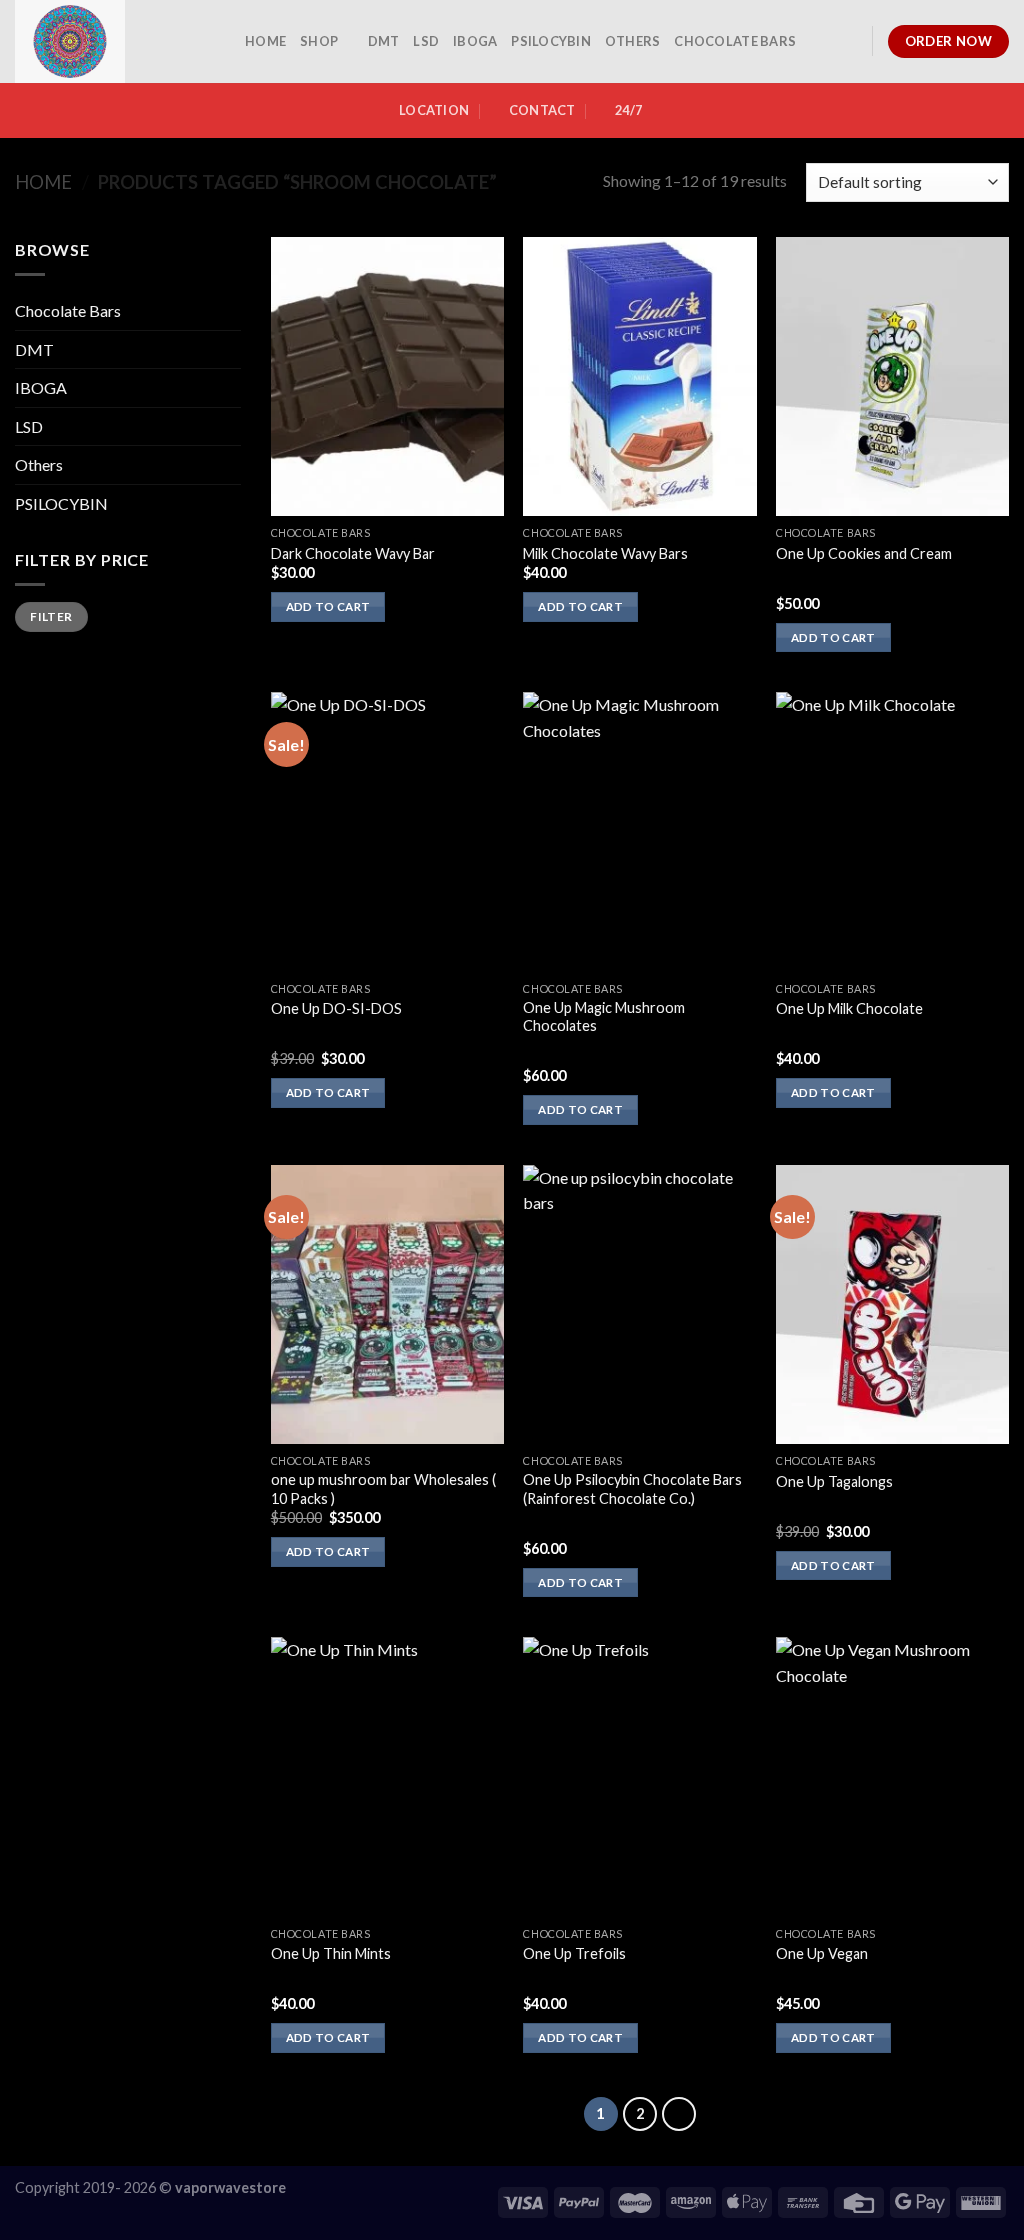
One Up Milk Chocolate (849, 1008)
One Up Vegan (822, 1953)
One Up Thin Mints (331, 1953)
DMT (384, 41)
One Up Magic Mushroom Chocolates (604, 1017)
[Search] (849, 41)
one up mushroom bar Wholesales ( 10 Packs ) (383, 1489)
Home (43, 182)
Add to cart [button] (328, 606)
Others (633, 41)
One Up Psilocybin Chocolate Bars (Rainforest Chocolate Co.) (632, 1489)
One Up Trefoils (574, 1953)
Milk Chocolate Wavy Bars (605, 553)
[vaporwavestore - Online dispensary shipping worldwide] (115, 41)
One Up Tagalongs (834, 1481)
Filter (51, 616)
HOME (265, 41)
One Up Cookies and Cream (864, 553)
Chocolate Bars (735, 41)
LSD (426, 41)
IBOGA (475, 41)
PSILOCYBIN (551, 41)
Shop (319, 41)
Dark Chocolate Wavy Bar (353, 553)
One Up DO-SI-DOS (336, 1008)
